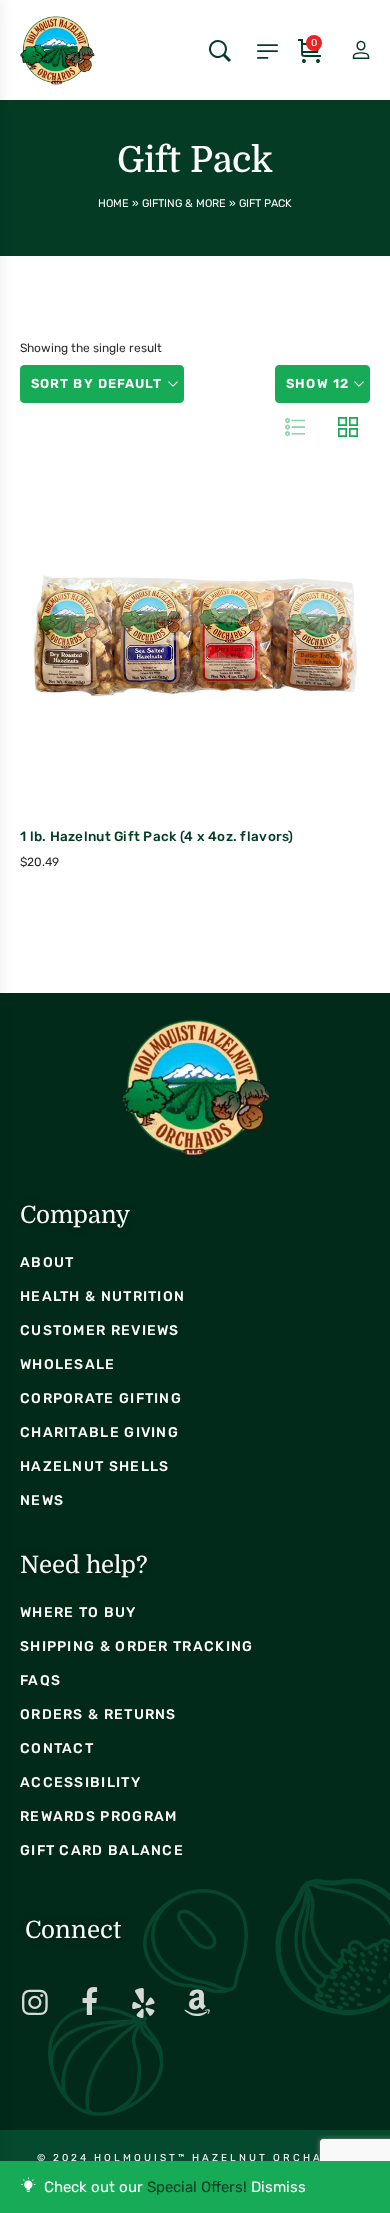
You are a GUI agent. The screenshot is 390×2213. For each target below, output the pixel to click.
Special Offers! (197, 2187)
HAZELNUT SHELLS (95, 1466)
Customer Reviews (100, 1330)
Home (113, 203)
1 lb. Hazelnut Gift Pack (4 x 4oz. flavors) (157, 836)
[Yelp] (143, 2003)
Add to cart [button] (151, 688)
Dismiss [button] (278, 2187)
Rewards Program (99, 1816)
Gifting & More (184, 203)
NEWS (42, 1500)
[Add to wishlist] (236, 685)
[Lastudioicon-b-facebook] (89, 2003)
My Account (344, 51)
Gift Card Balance (102, 1850)
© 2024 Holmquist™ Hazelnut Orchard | (195, 2158)
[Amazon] (197, 2003)
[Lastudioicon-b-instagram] (35, 2003)
